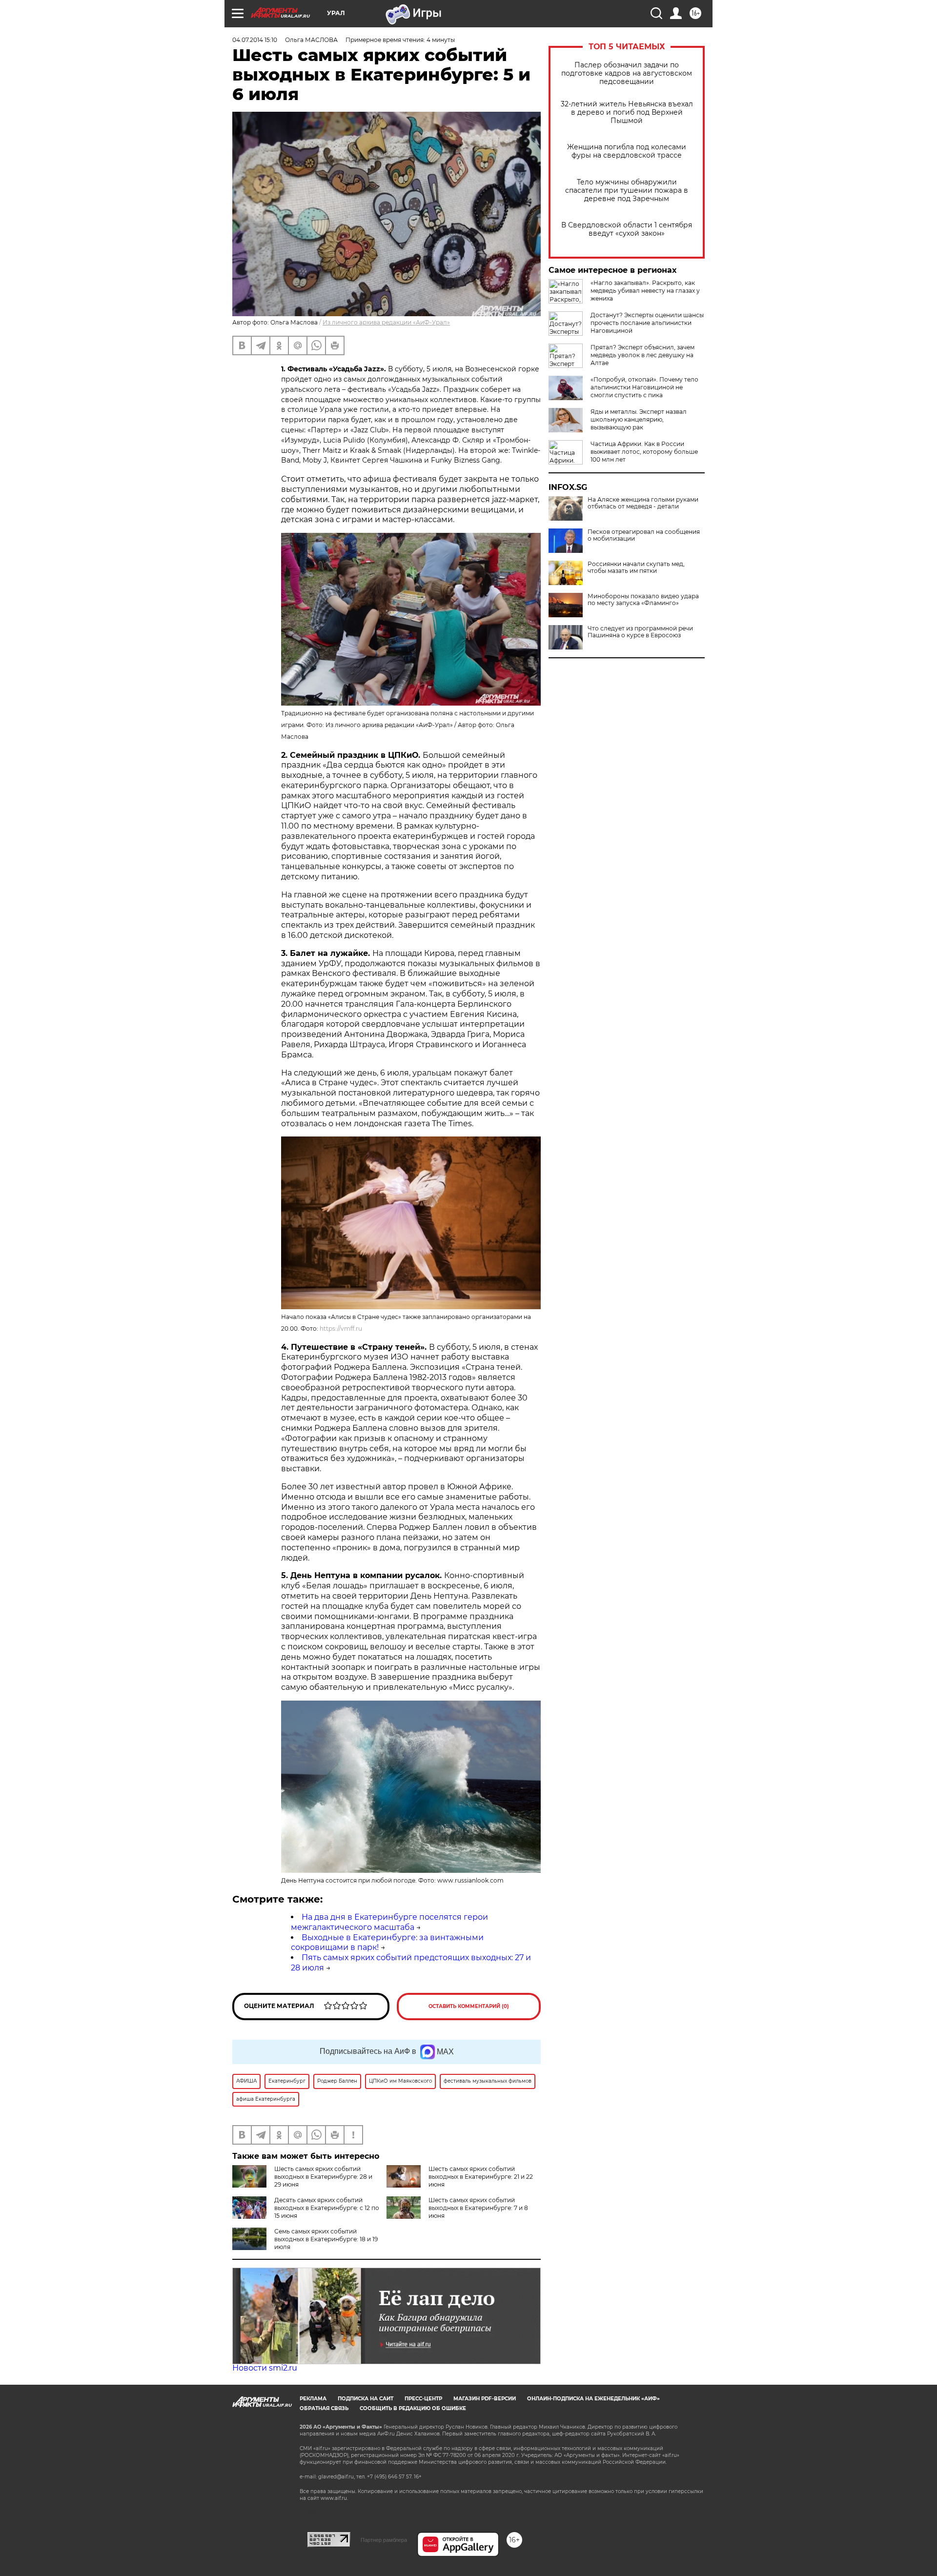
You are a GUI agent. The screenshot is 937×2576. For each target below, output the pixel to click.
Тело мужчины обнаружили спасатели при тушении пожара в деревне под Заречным (627, 191)
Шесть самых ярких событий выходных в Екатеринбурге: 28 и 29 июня (323, 2177)
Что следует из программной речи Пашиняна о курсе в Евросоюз (640, 632)
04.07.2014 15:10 (255, 40)
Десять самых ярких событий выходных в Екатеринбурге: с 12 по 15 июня (327, 2208)
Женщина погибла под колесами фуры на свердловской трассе (627, 151)
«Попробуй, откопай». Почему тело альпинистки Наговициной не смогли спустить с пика (644, 387)
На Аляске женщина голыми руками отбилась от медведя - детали (643, 503)
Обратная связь (324, 2408)
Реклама (313, 2399)
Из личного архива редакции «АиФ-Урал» (386, 322)
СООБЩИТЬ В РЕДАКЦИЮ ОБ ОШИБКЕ (413, 2408)
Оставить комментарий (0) (469, 2006)
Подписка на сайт (366, 2399)
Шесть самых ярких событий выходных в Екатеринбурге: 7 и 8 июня (478, 2208)
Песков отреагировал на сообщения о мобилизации (644, 535)
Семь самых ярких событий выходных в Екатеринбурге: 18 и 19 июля (326, 2239)
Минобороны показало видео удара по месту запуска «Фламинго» (643, 600)
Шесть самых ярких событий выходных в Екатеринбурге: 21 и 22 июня (481, 2177)
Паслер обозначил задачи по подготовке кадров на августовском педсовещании (627, 73)
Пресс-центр (423, 2399)
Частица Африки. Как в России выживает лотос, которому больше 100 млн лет (644, 452)
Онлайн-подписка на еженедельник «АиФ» (593, 2399)
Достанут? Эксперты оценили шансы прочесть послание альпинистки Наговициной (647, 323)
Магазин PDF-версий (485, 2399)
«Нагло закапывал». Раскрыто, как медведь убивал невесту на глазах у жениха (645, 291)
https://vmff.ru (341, 1329)
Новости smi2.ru (265, 2368)
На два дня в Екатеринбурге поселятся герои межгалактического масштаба (389, 1922)
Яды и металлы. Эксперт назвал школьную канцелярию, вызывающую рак (639, 419)
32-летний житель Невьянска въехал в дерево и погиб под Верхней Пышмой (627, 112)
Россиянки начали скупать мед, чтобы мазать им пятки (636, 568)
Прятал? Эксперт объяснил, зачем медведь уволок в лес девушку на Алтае (642, 355)
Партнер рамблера (384, 2540)
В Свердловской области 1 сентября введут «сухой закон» (627, 229)
